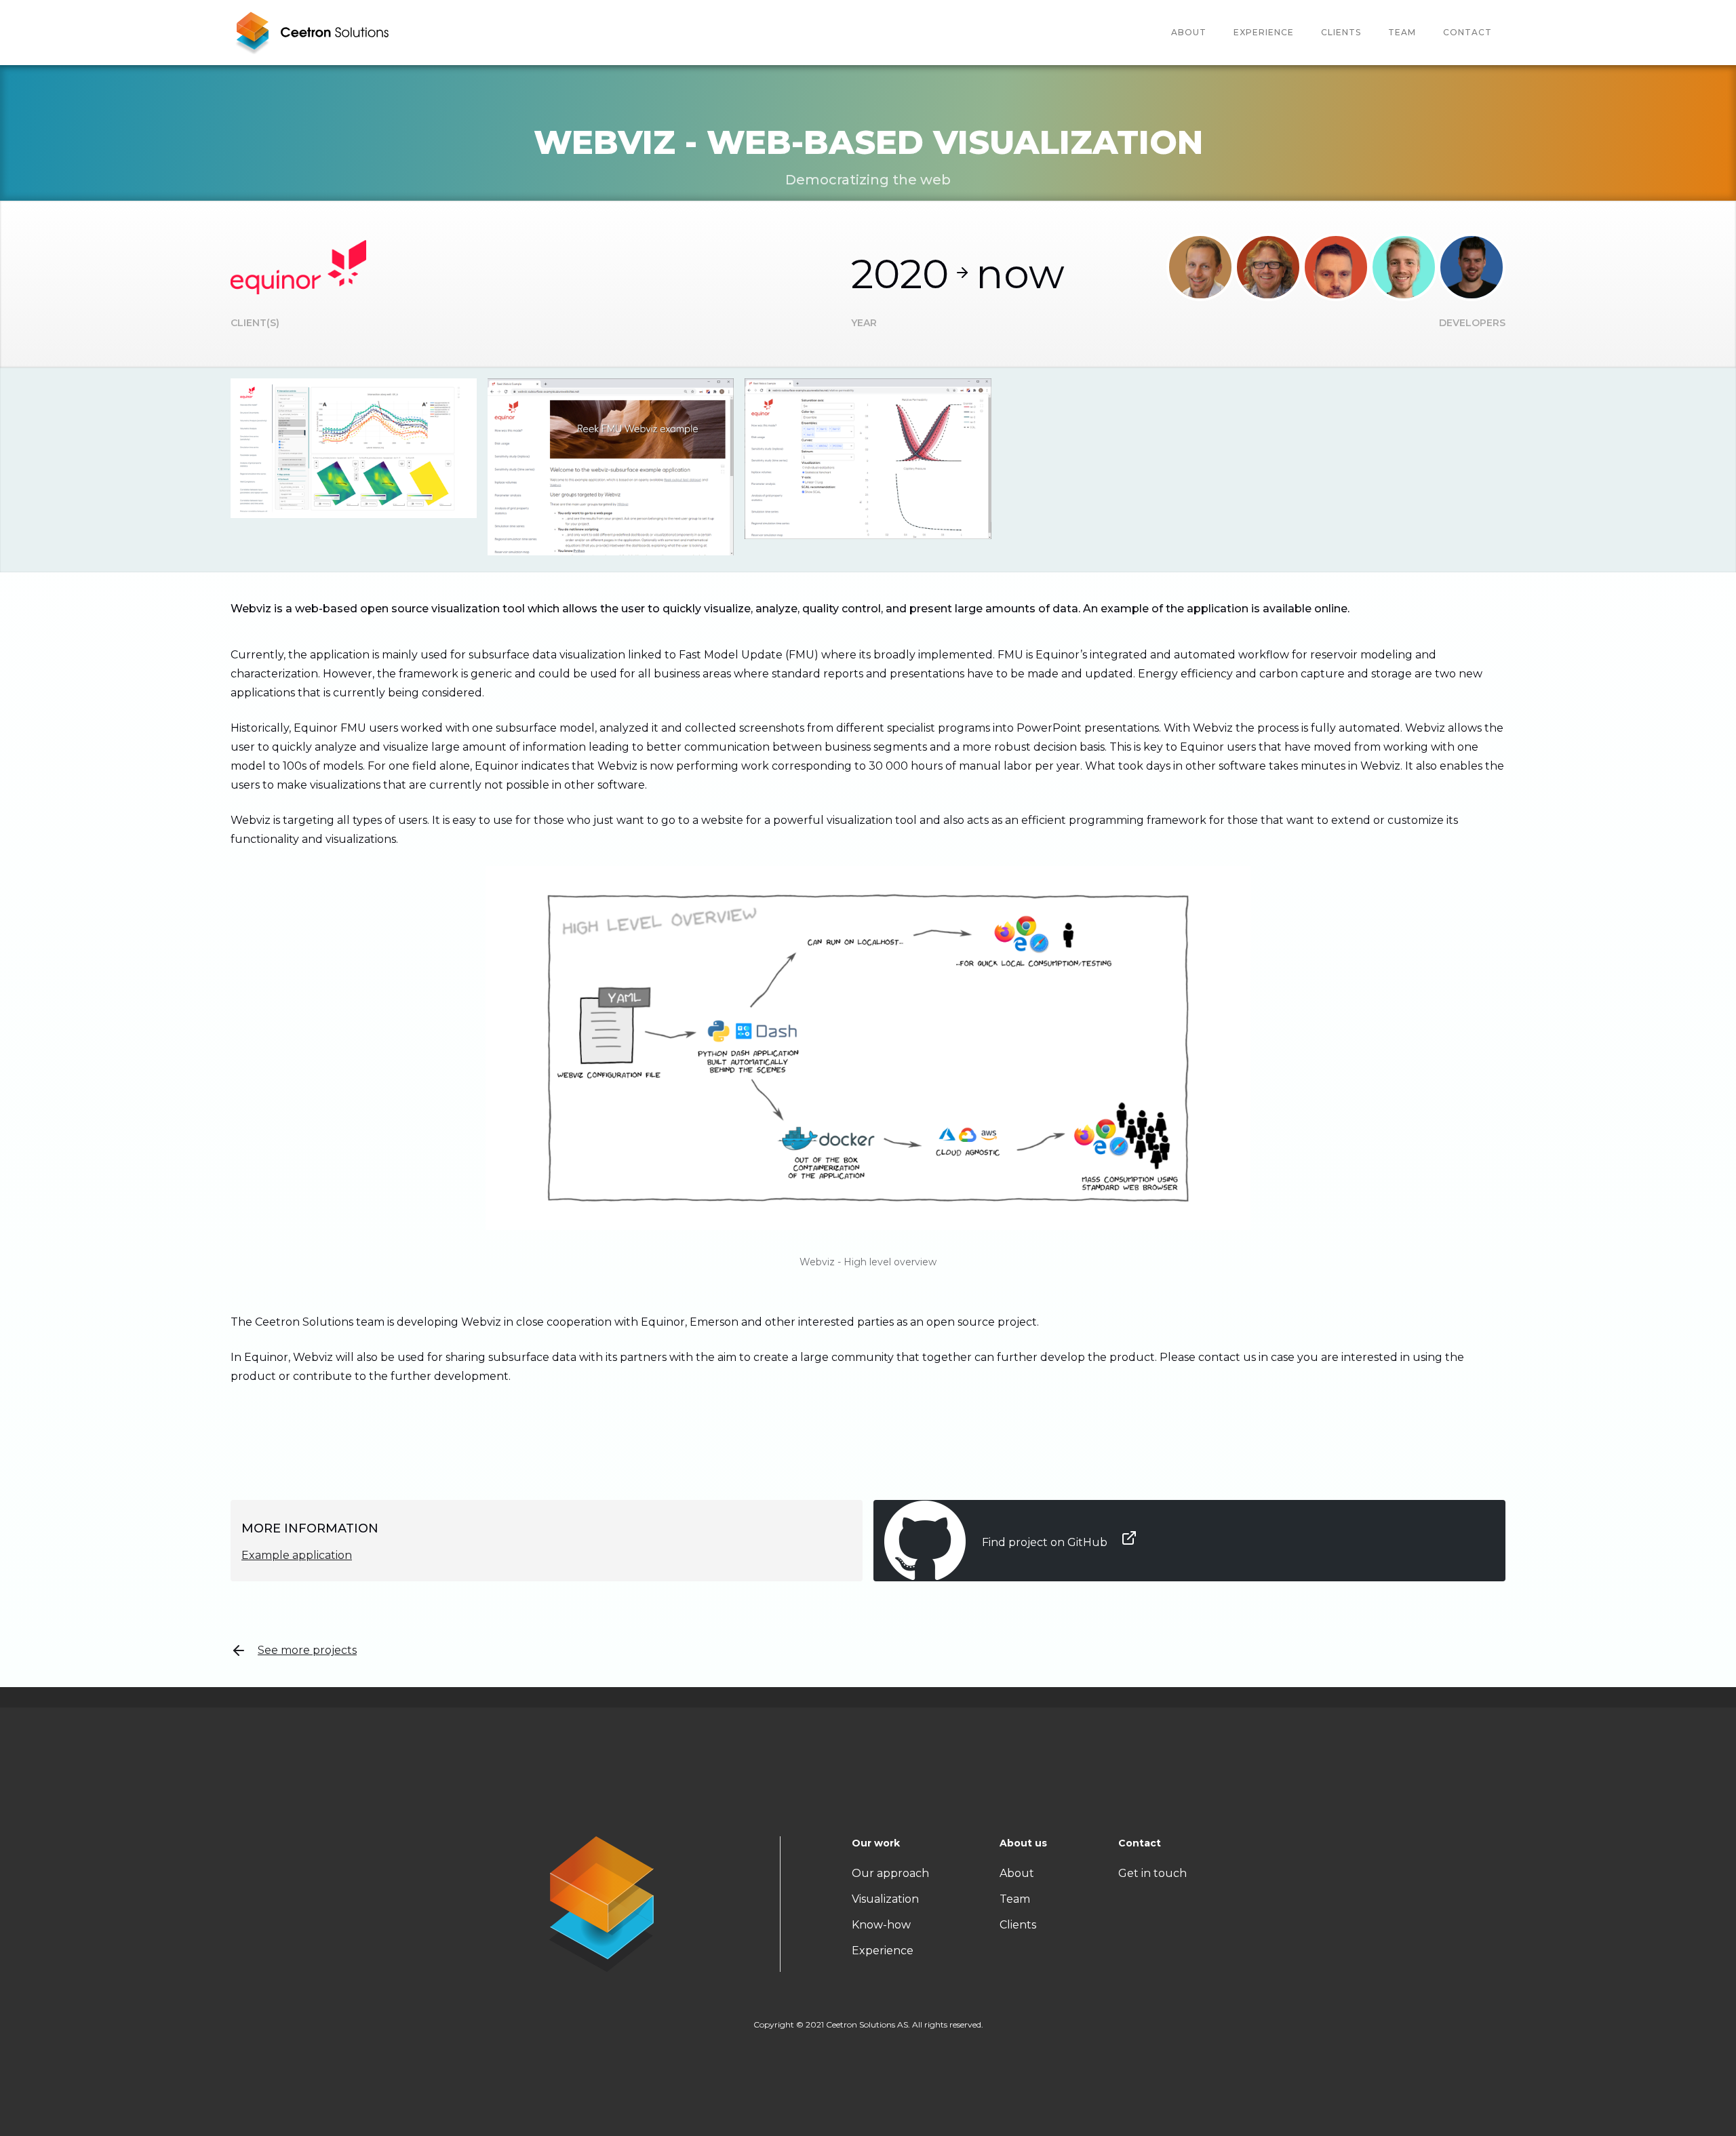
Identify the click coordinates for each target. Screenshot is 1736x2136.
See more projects (307, 1650)
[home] (312, 33)
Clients (1341, 32)
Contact (1467, 32)
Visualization (885, 1899)
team (1402, 32)
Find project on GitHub (1046, 1542)
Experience (1264, 32)
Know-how (881, 1925)
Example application (297, 1555)
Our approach (890, 1873)
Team (1015, 1899)
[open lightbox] (354, 448)
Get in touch (1152, 1873)
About (1189, 32)
